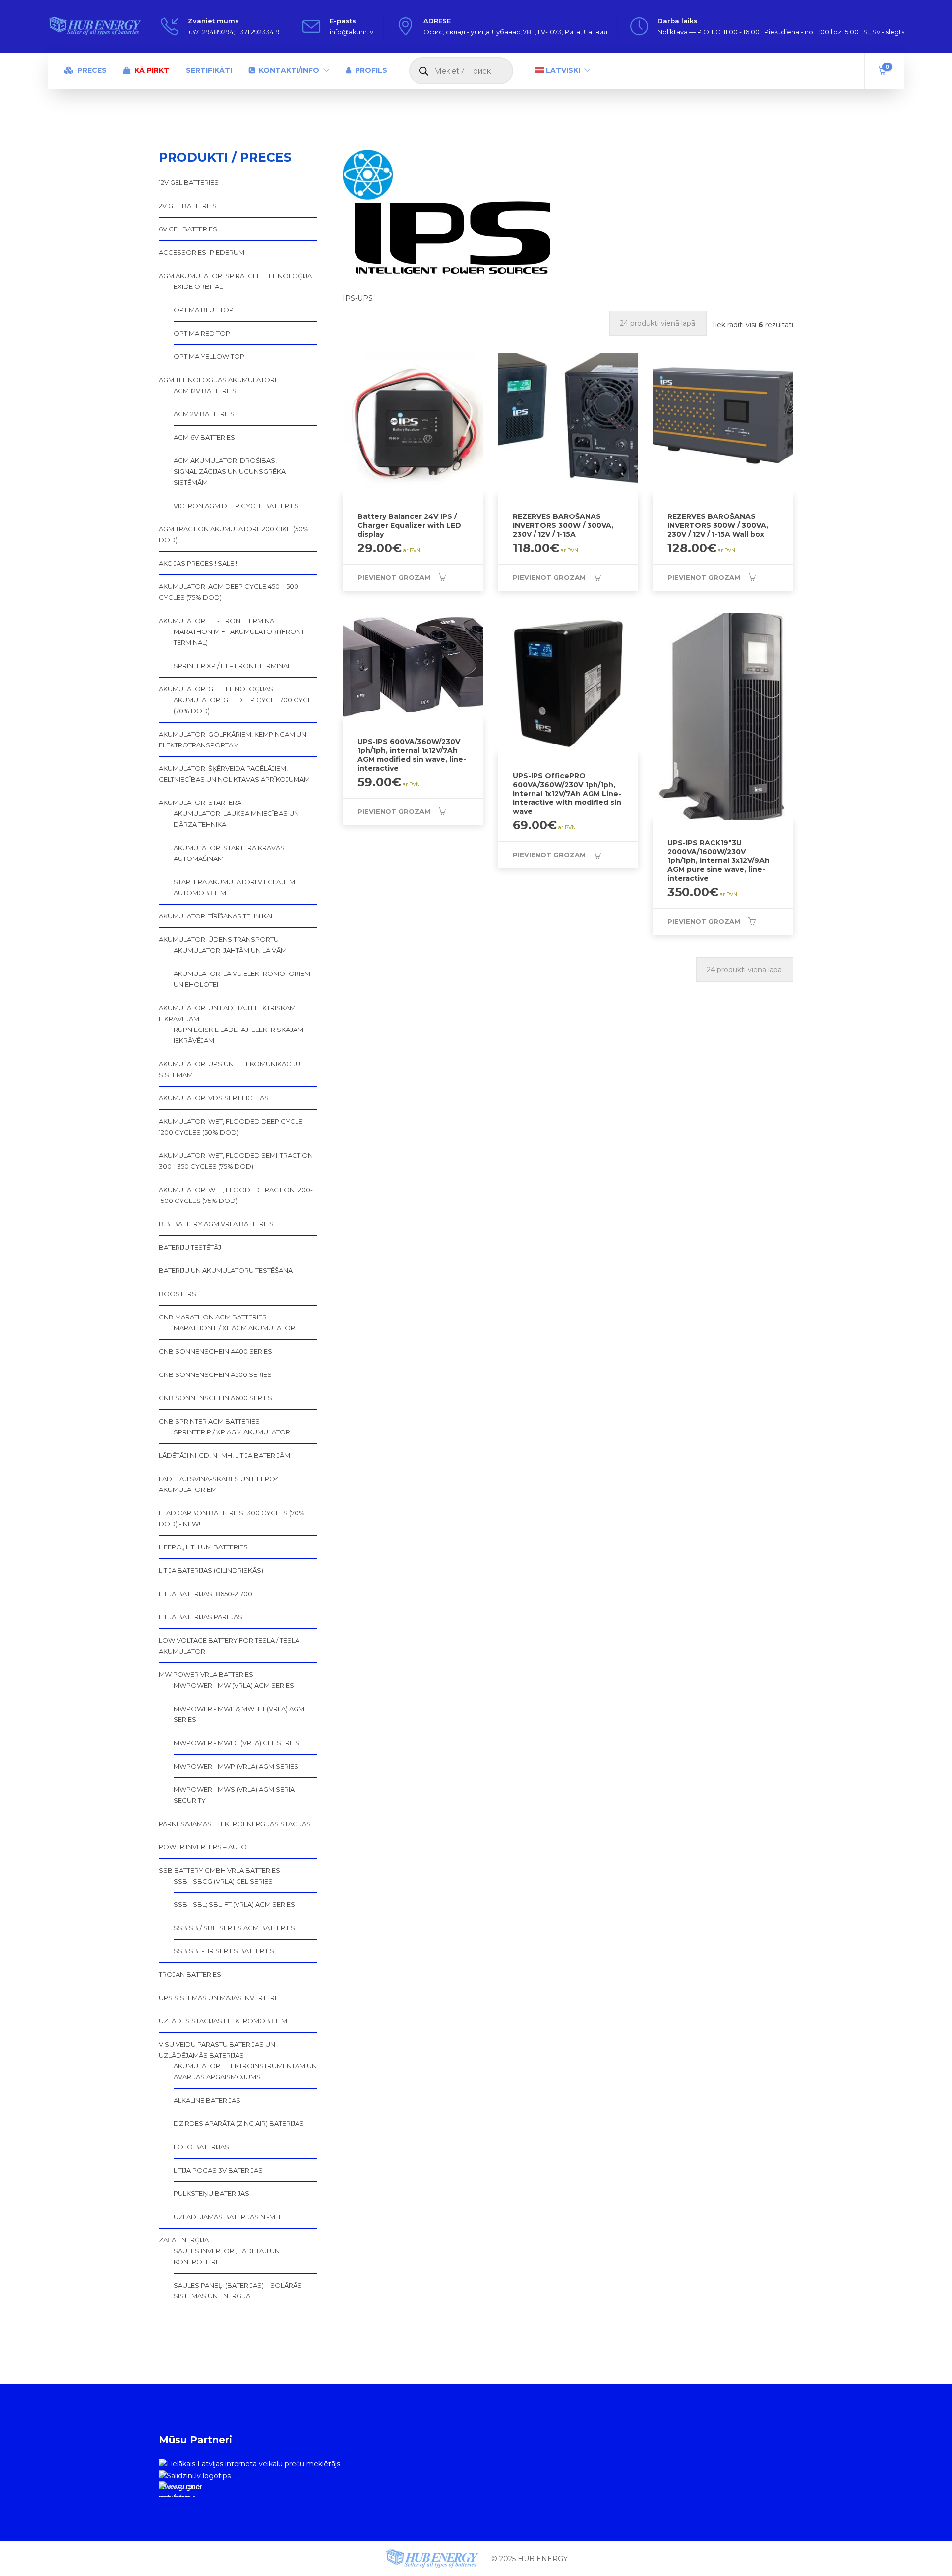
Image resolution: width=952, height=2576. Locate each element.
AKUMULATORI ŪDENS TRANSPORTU (219, 939)
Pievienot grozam (394, 577)
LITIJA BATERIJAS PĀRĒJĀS (201, 1617)
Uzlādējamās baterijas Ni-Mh (227, 2217)
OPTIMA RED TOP (202, 333)
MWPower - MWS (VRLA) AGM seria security (234, 1795)
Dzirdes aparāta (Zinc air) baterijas (239, 2123)
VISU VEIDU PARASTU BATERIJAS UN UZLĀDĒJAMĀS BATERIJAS (217, 2050)
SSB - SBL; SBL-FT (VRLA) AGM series (234, 1904)
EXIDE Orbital (198, 286)
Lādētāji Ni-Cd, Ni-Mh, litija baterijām (224, 1455)
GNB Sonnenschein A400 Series (215, 1351)
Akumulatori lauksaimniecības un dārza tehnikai (236, 819)
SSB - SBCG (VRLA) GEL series (223, 1881)
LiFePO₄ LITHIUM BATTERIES (203, 1547)
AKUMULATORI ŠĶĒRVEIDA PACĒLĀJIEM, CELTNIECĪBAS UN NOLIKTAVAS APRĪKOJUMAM (234, 774)
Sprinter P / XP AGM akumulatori (233, 1432)
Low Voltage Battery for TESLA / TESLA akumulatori (229, 1646)
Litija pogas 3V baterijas (218, 2170)
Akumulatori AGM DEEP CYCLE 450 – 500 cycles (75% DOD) (229, 592)
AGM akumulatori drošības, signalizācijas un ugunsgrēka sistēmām (230, 471)
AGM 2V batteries (204, 414)
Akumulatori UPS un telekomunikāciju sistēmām (230, 1069)
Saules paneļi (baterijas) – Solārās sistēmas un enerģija (238, 2290)
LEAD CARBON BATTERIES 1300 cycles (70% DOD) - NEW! (232, 1518)
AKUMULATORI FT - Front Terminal (218, 621)
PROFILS (371, 70)
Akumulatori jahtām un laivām (230, 950)
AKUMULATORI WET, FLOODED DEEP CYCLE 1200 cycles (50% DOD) (231, 1127)
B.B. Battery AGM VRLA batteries (216, 1224)
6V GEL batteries (188, 229)
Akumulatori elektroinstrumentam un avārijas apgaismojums (245, 2071)
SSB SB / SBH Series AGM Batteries (234, 1928)
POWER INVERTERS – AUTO (203, 1847)
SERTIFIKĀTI (209, 70)
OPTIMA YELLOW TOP (209, 356)
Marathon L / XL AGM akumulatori (235, 1328)
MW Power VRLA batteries (206, 1674)
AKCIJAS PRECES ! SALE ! (198, 563)
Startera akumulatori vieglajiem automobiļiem (234, 887)
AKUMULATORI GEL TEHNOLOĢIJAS (216, 689)
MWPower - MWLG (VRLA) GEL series (237, 1743)
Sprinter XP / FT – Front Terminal (232, 666)
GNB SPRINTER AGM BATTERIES (209, 1421)
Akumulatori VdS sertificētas (214, 1098)
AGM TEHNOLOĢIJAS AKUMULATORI (217, 380)
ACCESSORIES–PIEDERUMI (202, 252)
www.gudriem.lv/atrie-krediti (179, 2490)
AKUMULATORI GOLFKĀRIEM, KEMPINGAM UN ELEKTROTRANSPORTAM (233, 740)
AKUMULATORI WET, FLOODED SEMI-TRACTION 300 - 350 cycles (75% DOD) (236, 1161)
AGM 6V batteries (204, 437)
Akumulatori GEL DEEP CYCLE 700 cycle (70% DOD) (244, 705)
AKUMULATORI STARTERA (200, 802)
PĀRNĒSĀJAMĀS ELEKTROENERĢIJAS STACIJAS (235, 1824)
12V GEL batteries (189, 182)
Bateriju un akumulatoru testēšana (226, 1270)
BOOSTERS (178, 1294)
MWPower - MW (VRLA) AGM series (234, 1685)
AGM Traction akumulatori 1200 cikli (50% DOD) (234, 534)
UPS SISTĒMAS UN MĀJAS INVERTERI (217, 1998)
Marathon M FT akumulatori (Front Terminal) (239, 637)
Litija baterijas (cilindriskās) (211, 1570)
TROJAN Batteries (190, 1974)
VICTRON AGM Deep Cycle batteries (236, 506)
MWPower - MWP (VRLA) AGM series (236, 1766)
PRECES (92, 70)
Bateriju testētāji (191, 1247)
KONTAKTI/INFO (289, 70)
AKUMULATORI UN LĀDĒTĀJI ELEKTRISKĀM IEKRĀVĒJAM (227, 1013)
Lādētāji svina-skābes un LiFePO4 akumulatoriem (219, 1484)
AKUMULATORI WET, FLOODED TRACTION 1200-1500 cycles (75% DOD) (236, 1195)
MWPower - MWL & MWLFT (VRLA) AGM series (239, 1714)
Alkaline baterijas (207, 2100)
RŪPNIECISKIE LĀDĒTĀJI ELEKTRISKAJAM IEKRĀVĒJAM (238, 1035)
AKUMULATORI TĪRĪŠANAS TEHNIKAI (215, 916)
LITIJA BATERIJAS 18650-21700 (206, 1594)
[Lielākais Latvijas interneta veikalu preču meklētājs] (249, 2463)
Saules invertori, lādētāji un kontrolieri (227, 2256)
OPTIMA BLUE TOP (204, 310)
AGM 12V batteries (205, 391)
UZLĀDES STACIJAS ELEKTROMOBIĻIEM (223, 2021)
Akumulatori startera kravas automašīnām (229, 853)
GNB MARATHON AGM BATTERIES (213, 1317)
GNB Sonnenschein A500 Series (215, 1374)
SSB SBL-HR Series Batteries (224, 1951)
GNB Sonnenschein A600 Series (215, 1398)
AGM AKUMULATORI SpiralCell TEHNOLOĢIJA (235, 276)
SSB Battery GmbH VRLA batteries (219, 1870)
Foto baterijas (201, 2147)
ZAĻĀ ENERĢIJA (184, 2240)
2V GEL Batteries (188, 206)
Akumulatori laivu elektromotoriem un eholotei (242, 979)
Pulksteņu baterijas (211, 2193)
